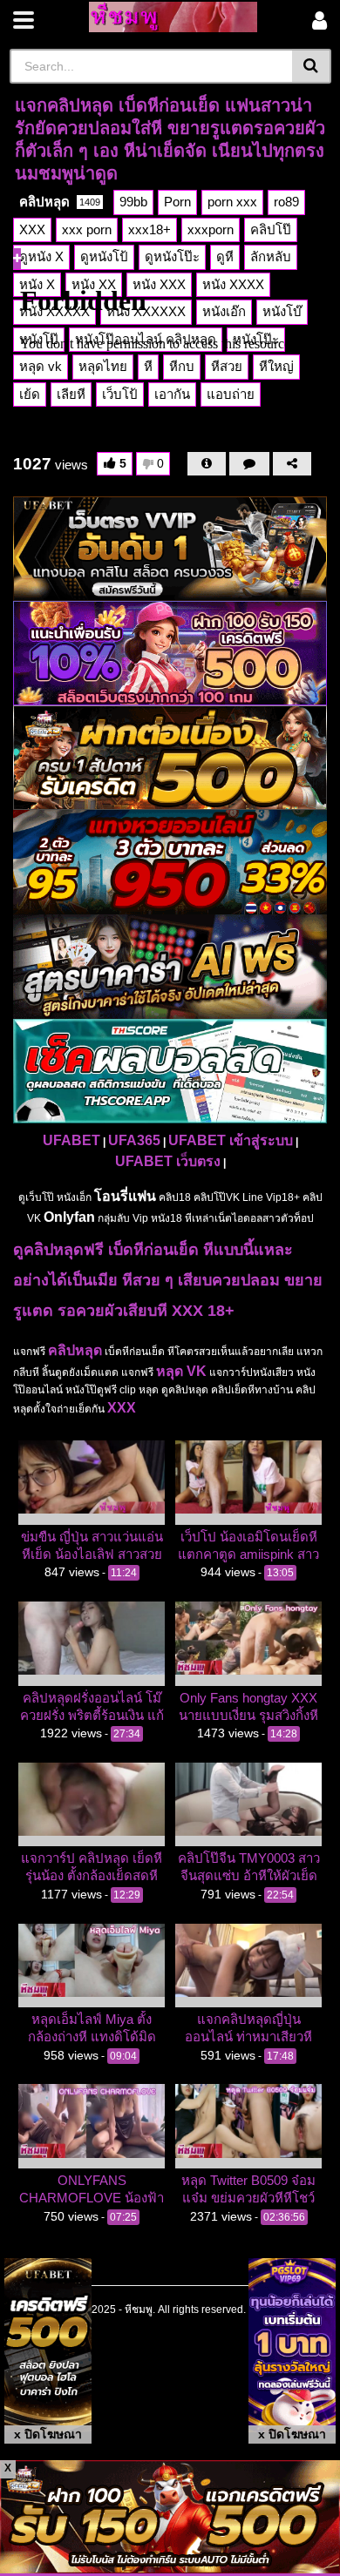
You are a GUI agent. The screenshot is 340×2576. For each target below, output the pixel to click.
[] (312, 66)
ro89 (286, 202)
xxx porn (87, 229)
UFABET (71, 1140)
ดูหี (225, 256)
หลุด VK (181, 1371)
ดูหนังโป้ (104, 256)
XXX (32, 229)
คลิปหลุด (60, 202)
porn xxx (232, 202)
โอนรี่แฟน (125, 1196)
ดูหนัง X (41, 256)
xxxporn (211, 229)
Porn (177, 202)
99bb (133, 202)
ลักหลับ (271, 256)
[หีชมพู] (173, 17)
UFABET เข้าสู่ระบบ (231, 1140)
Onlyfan (69, 1217)
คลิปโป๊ (271, 229)
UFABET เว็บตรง (168, 1161)
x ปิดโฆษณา (48, 2434)
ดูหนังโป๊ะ (172, 256)
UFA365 (134, 1140)
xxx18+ (150, 229)
